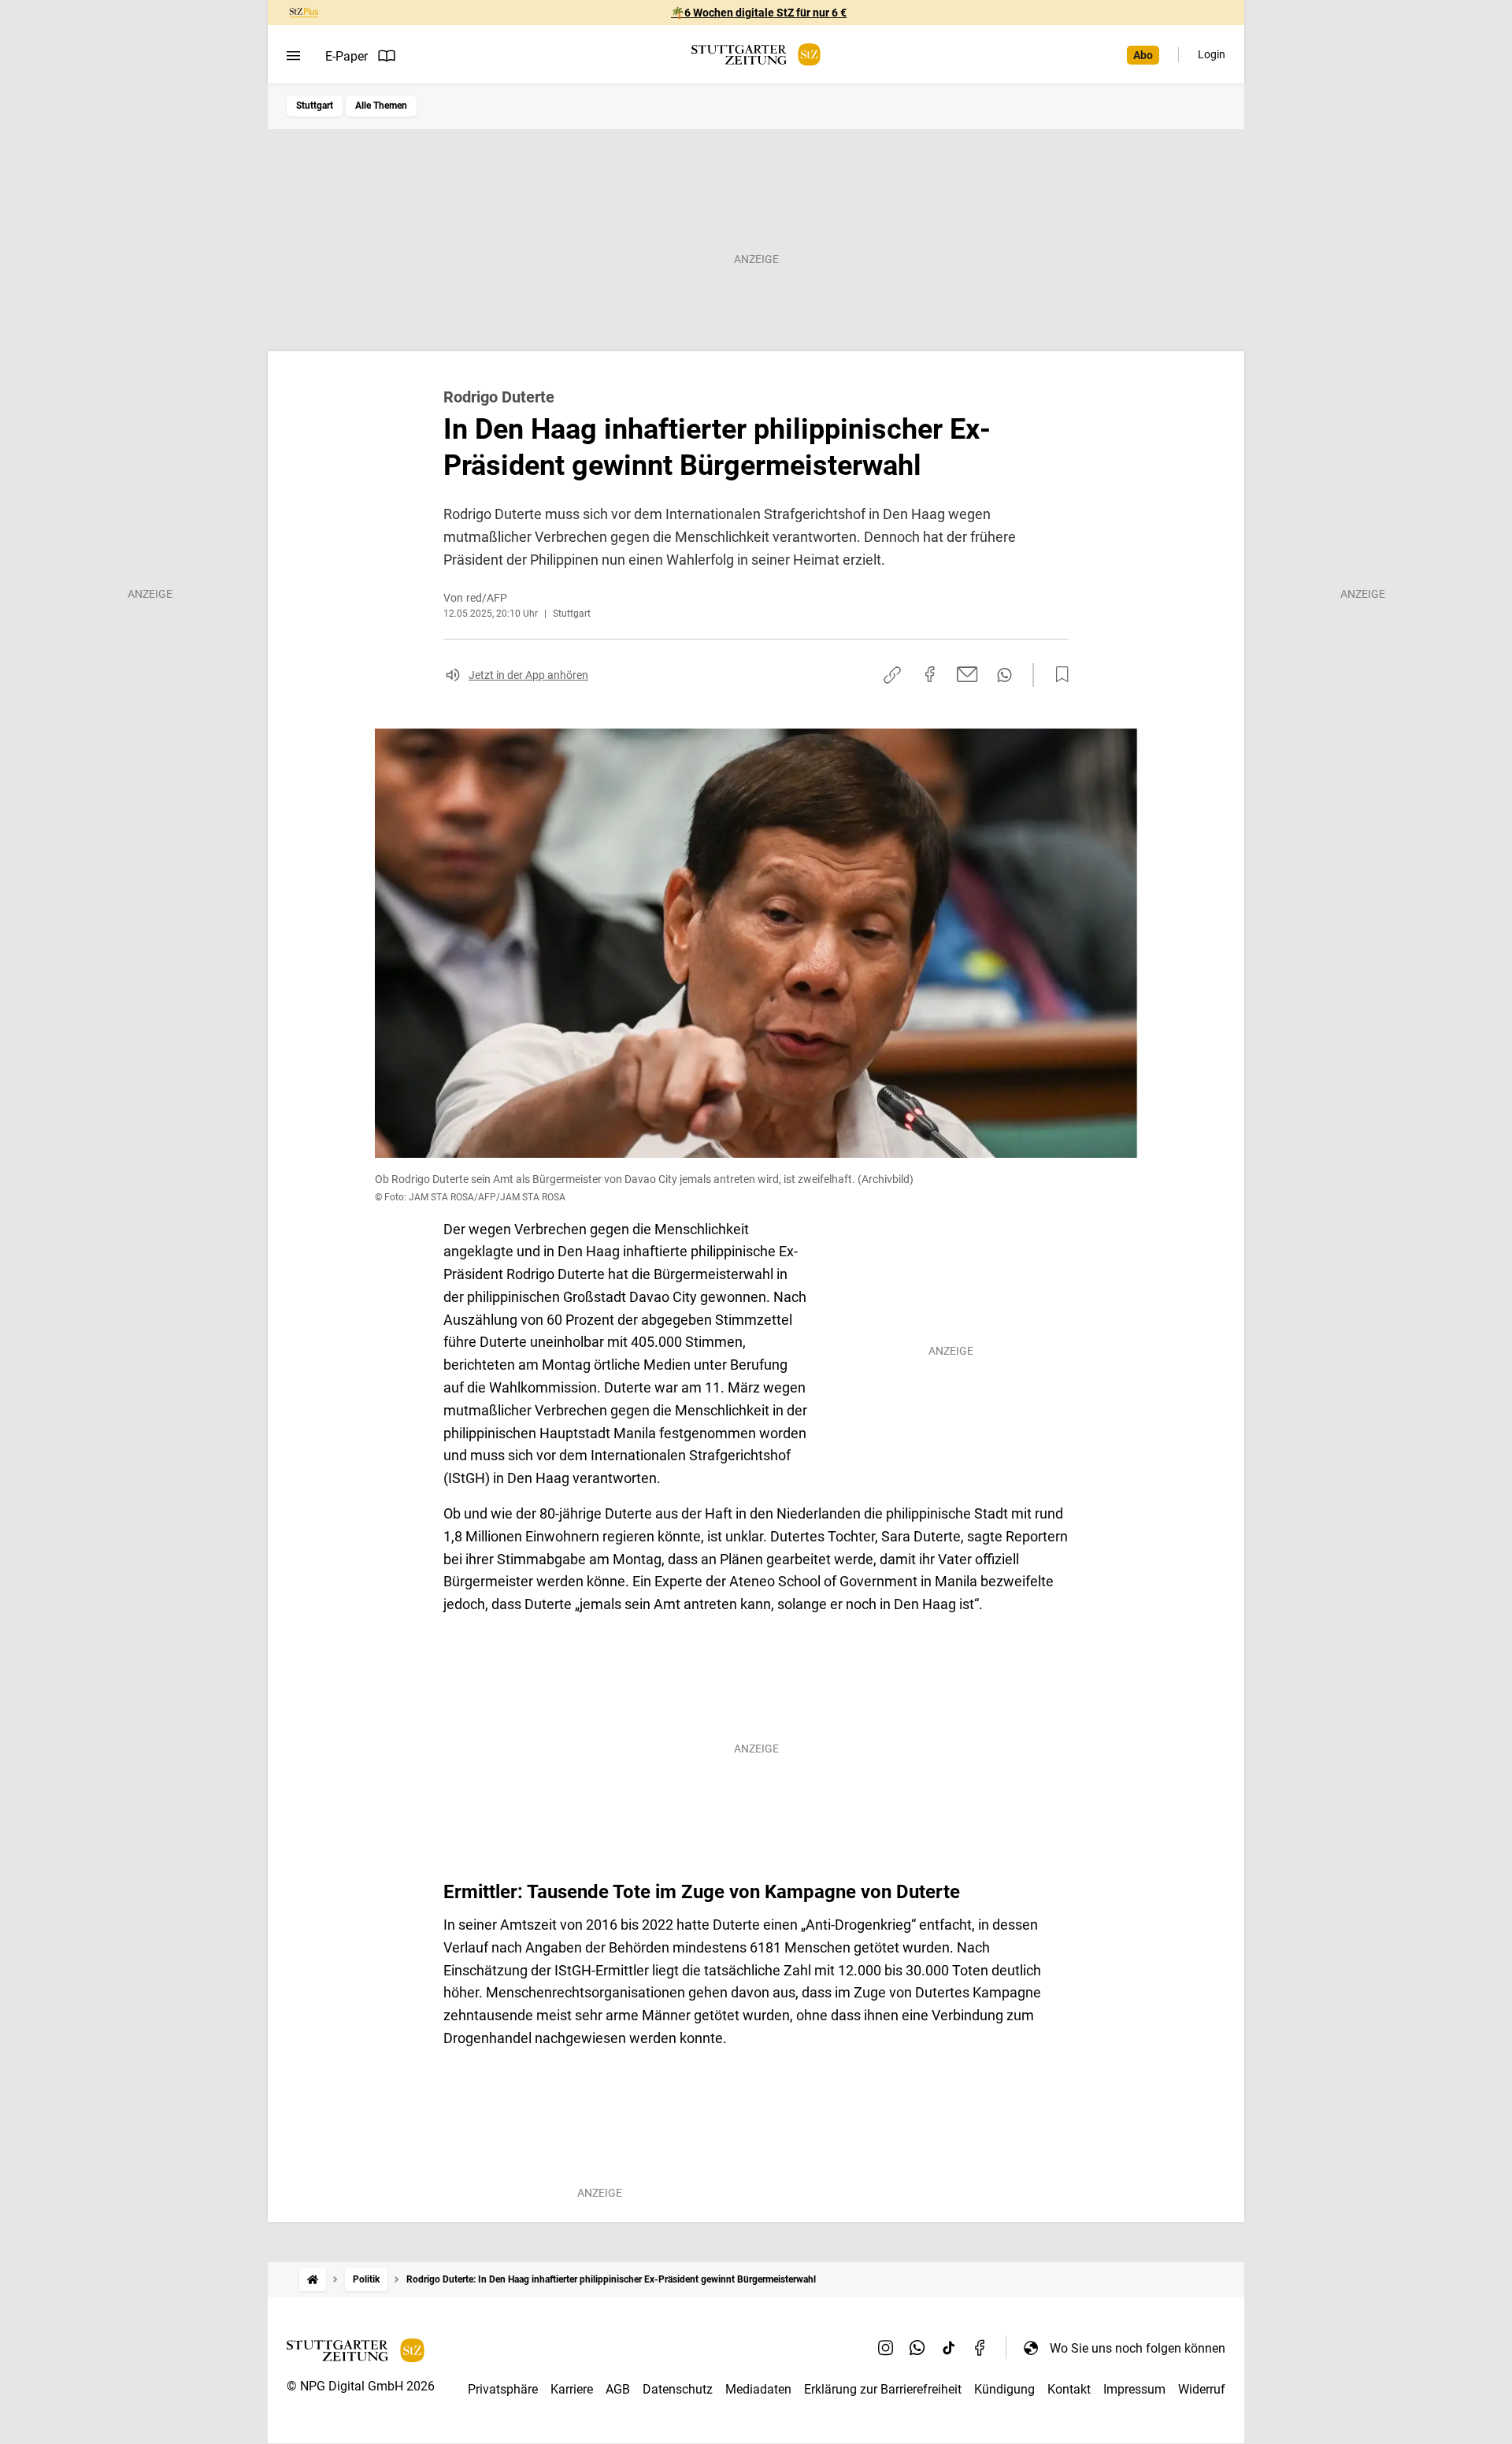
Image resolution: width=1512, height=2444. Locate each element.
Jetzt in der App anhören (528, 675)
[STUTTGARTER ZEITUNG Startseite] (756, 55)
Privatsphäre (503, 2389)
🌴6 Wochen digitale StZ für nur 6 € (759, 13)
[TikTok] (949, 2348)
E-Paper (346, 56)
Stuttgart (315, 106)
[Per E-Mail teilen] (967, 674)
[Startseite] (313, 2280)
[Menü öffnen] (293, 56)
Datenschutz (678, 2389)
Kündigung (1004, 2389)
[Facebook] (980, 2348)
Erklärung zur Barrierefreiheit (883, 2389)
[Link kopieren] (892, 675)
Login (1212, 54)
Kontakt (1069, 2389)
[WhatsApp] (917, 2348)
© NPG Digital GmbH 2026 (361, 2386)
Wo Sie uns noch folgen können (1138, 2348)
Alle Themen (381, 106)
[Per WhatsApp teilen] (1004, 675)
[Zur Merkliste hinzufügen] (1058, 675)
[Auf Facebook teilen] (930, 674)
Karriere (572, 2389)
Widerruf (1202, 2389)
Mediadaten (758, 2389)
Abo (1143, 55)
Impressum (1134, 2389)
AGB (618, 2389)
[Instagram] (886, 2348)
